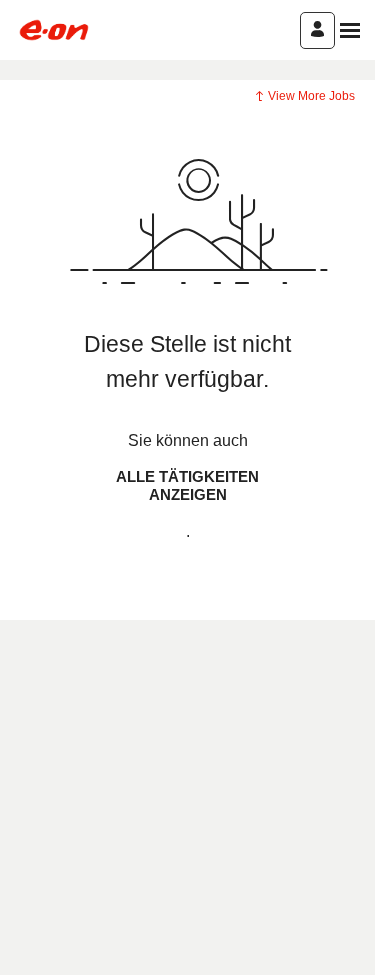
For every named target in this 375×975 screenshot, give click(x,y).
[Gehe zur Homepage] (54, 30)
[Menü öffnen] (350, 30)
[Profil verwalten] (317, 30)
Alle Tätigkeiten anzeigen (187, 485)
